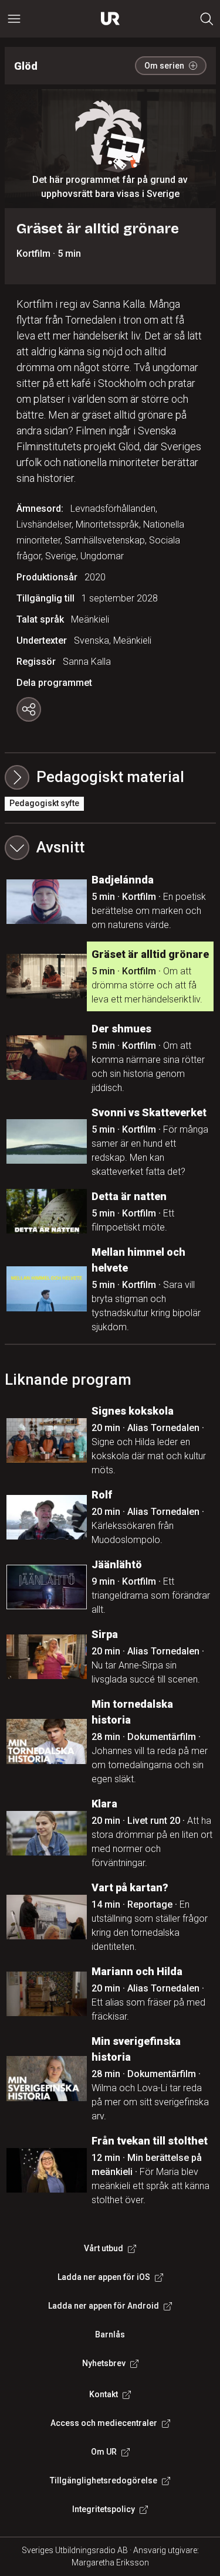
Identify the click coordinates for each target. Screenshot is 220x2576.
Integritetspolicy (104, 2509)
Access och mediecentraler (104, 2423)
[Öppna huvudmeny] (14, 19)
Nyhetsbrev (104, 2363)
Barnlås (110, 2334)
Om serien (164, 66)
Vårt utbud (104, 2248)
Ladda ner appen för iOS (104, 2277)
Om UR (104, 2452)
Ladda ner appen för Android (104, 2306)
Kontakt (104, 2394)
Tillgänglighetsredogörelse (104, 2480)
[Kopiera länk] (29, 709)
